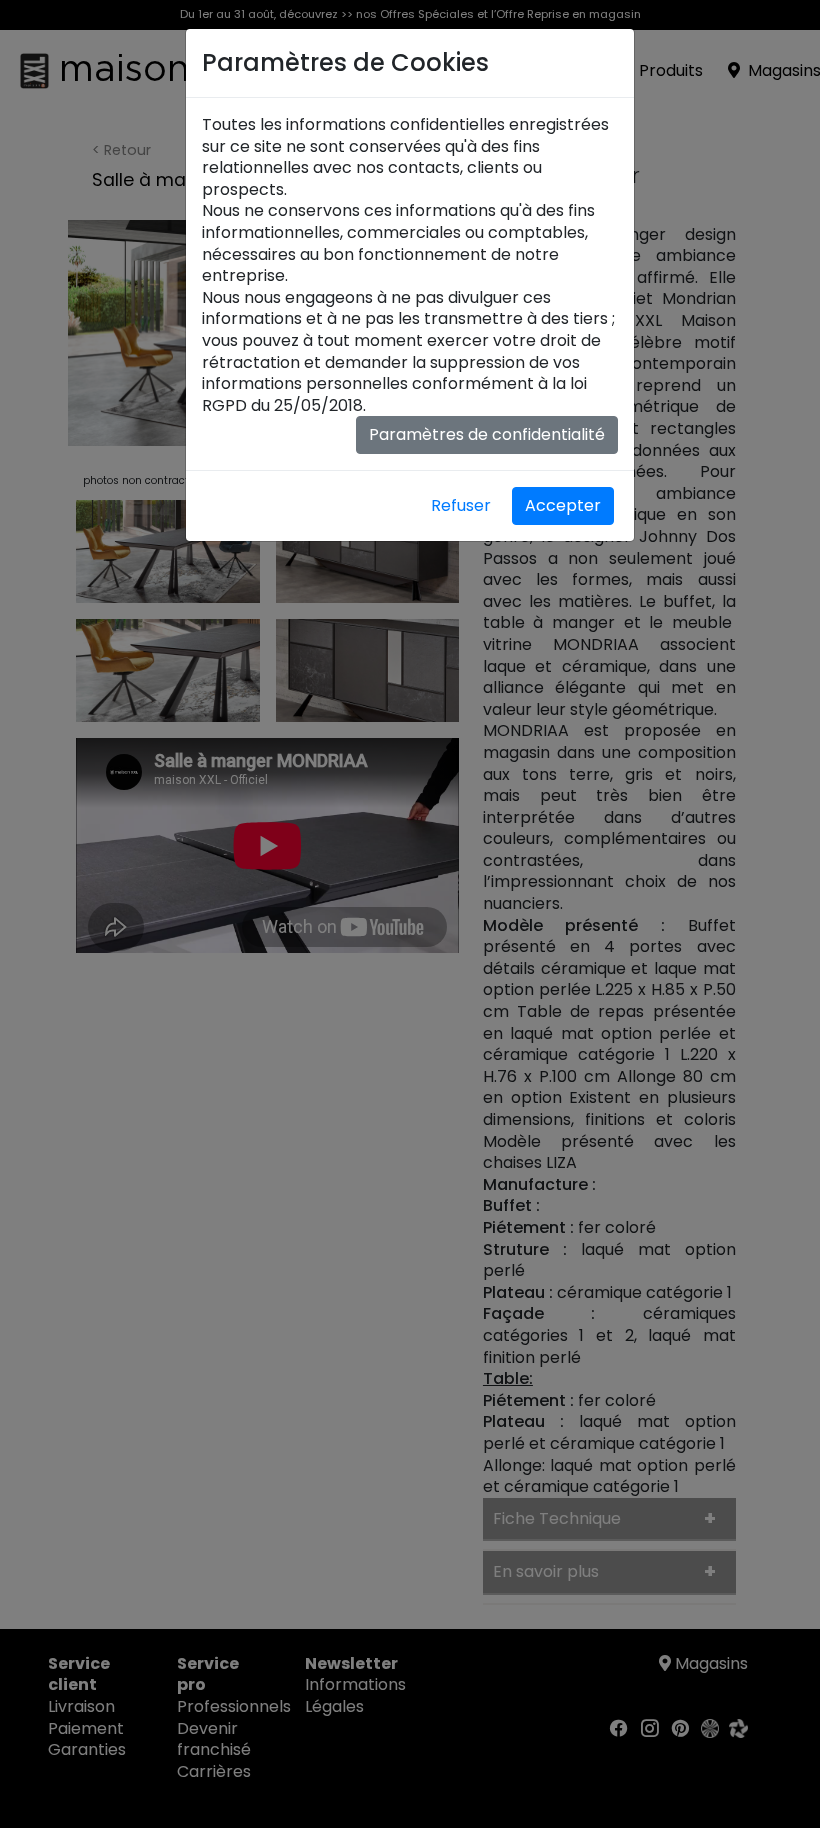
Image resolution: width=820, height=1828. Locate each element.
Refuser (461, 505)
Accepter (563, 505)
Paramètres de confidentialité (487, 434)
